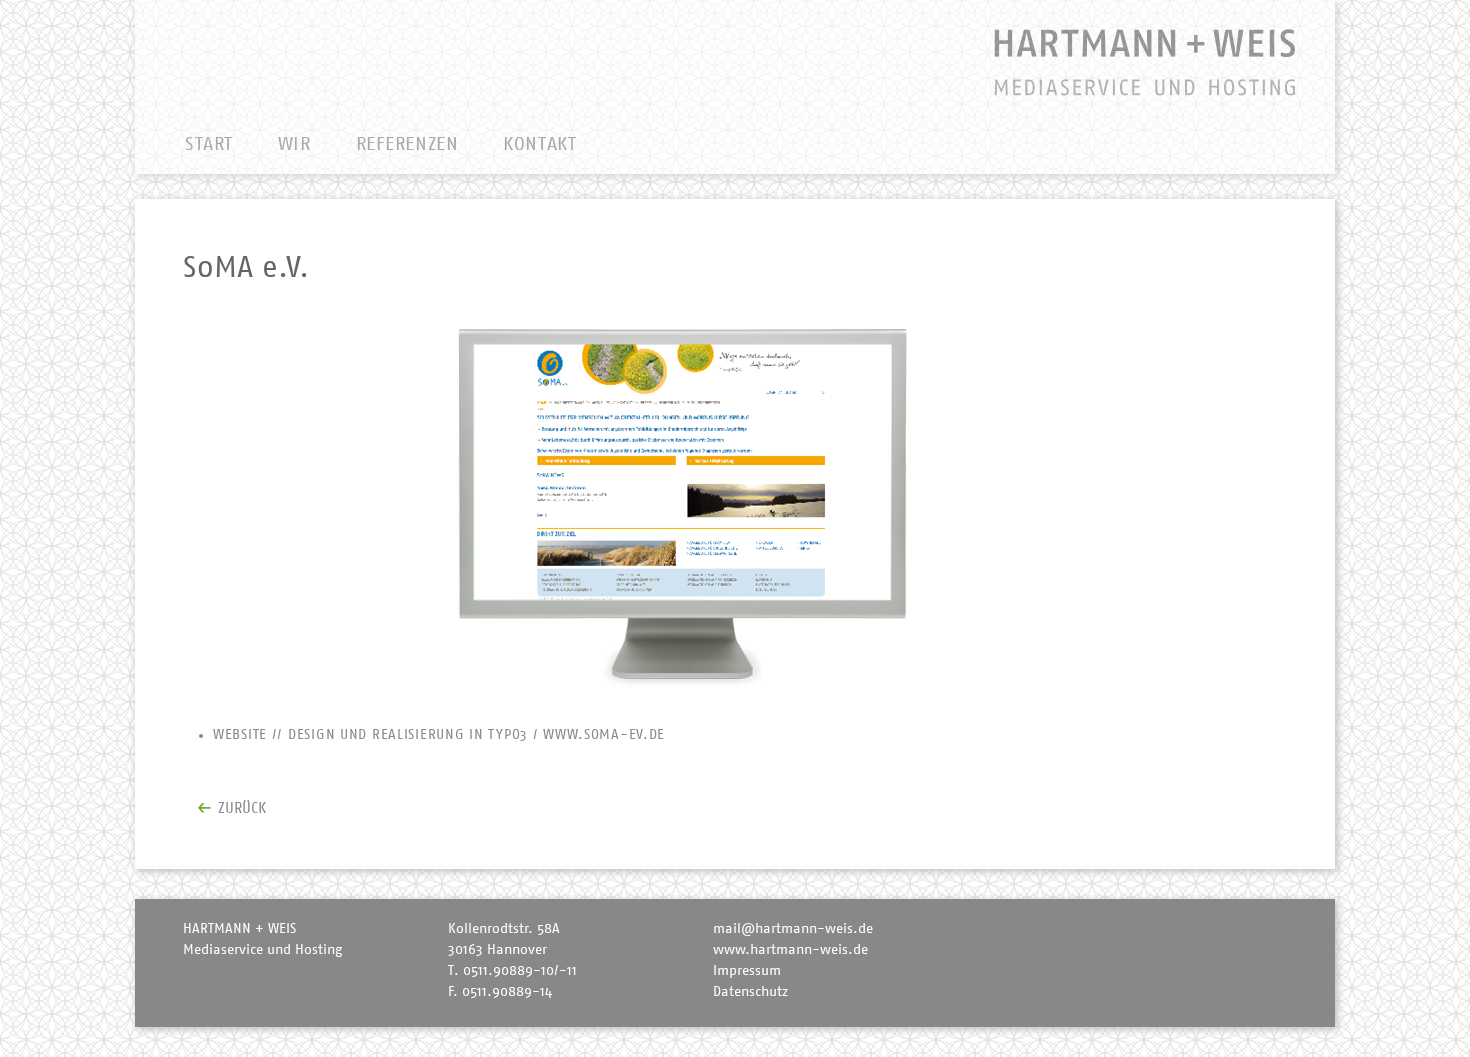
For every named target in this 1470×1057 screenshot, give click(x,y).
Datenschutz (750, 992)
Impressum (747, 971)
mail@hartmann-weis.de (793, 929)
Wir (294, 144)
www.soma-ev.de (604, 735)
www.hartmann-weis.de (790, 950)
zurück (242, 808)
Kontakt (539, 144)
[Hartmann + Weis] (675, 60)
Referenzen (407, 144)
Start (209, 144)
